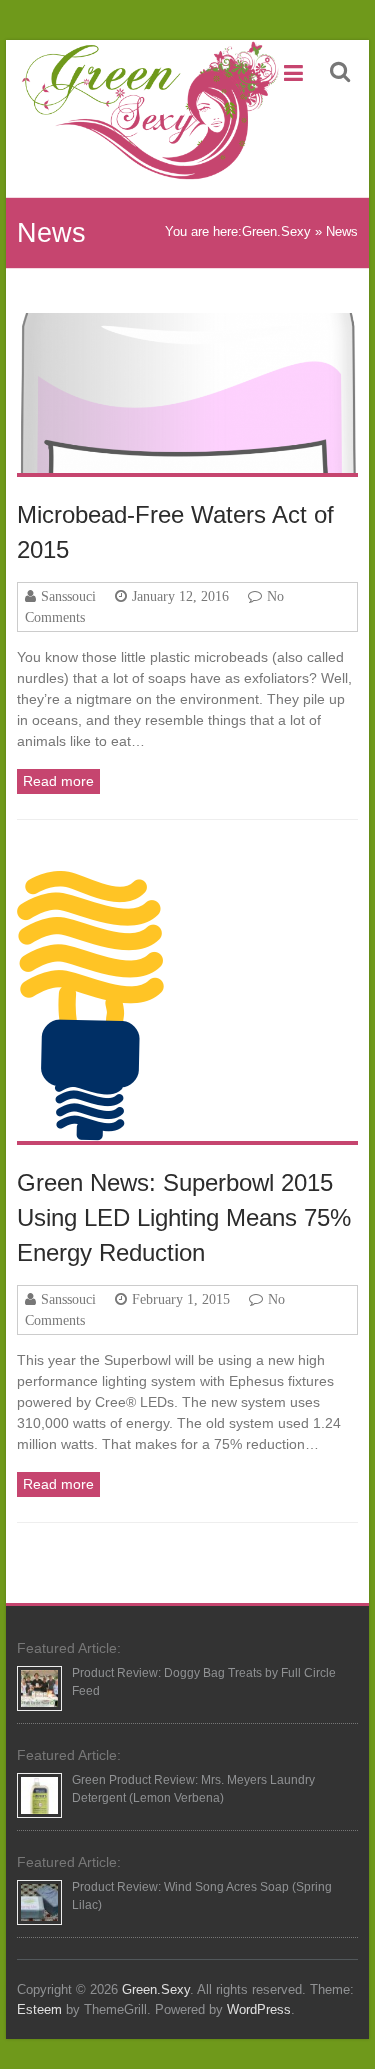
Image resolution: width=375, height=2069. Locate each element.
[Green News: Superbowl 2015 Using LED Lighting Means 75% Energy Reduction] (188, 1005)
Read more (58, 781)
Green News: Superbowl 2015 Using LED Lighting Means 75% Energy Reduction (184, 1217)
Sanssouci (68, 596)
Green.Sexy (276, 231)
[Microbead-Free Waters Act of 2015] (188, 393)
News (342, 231)
